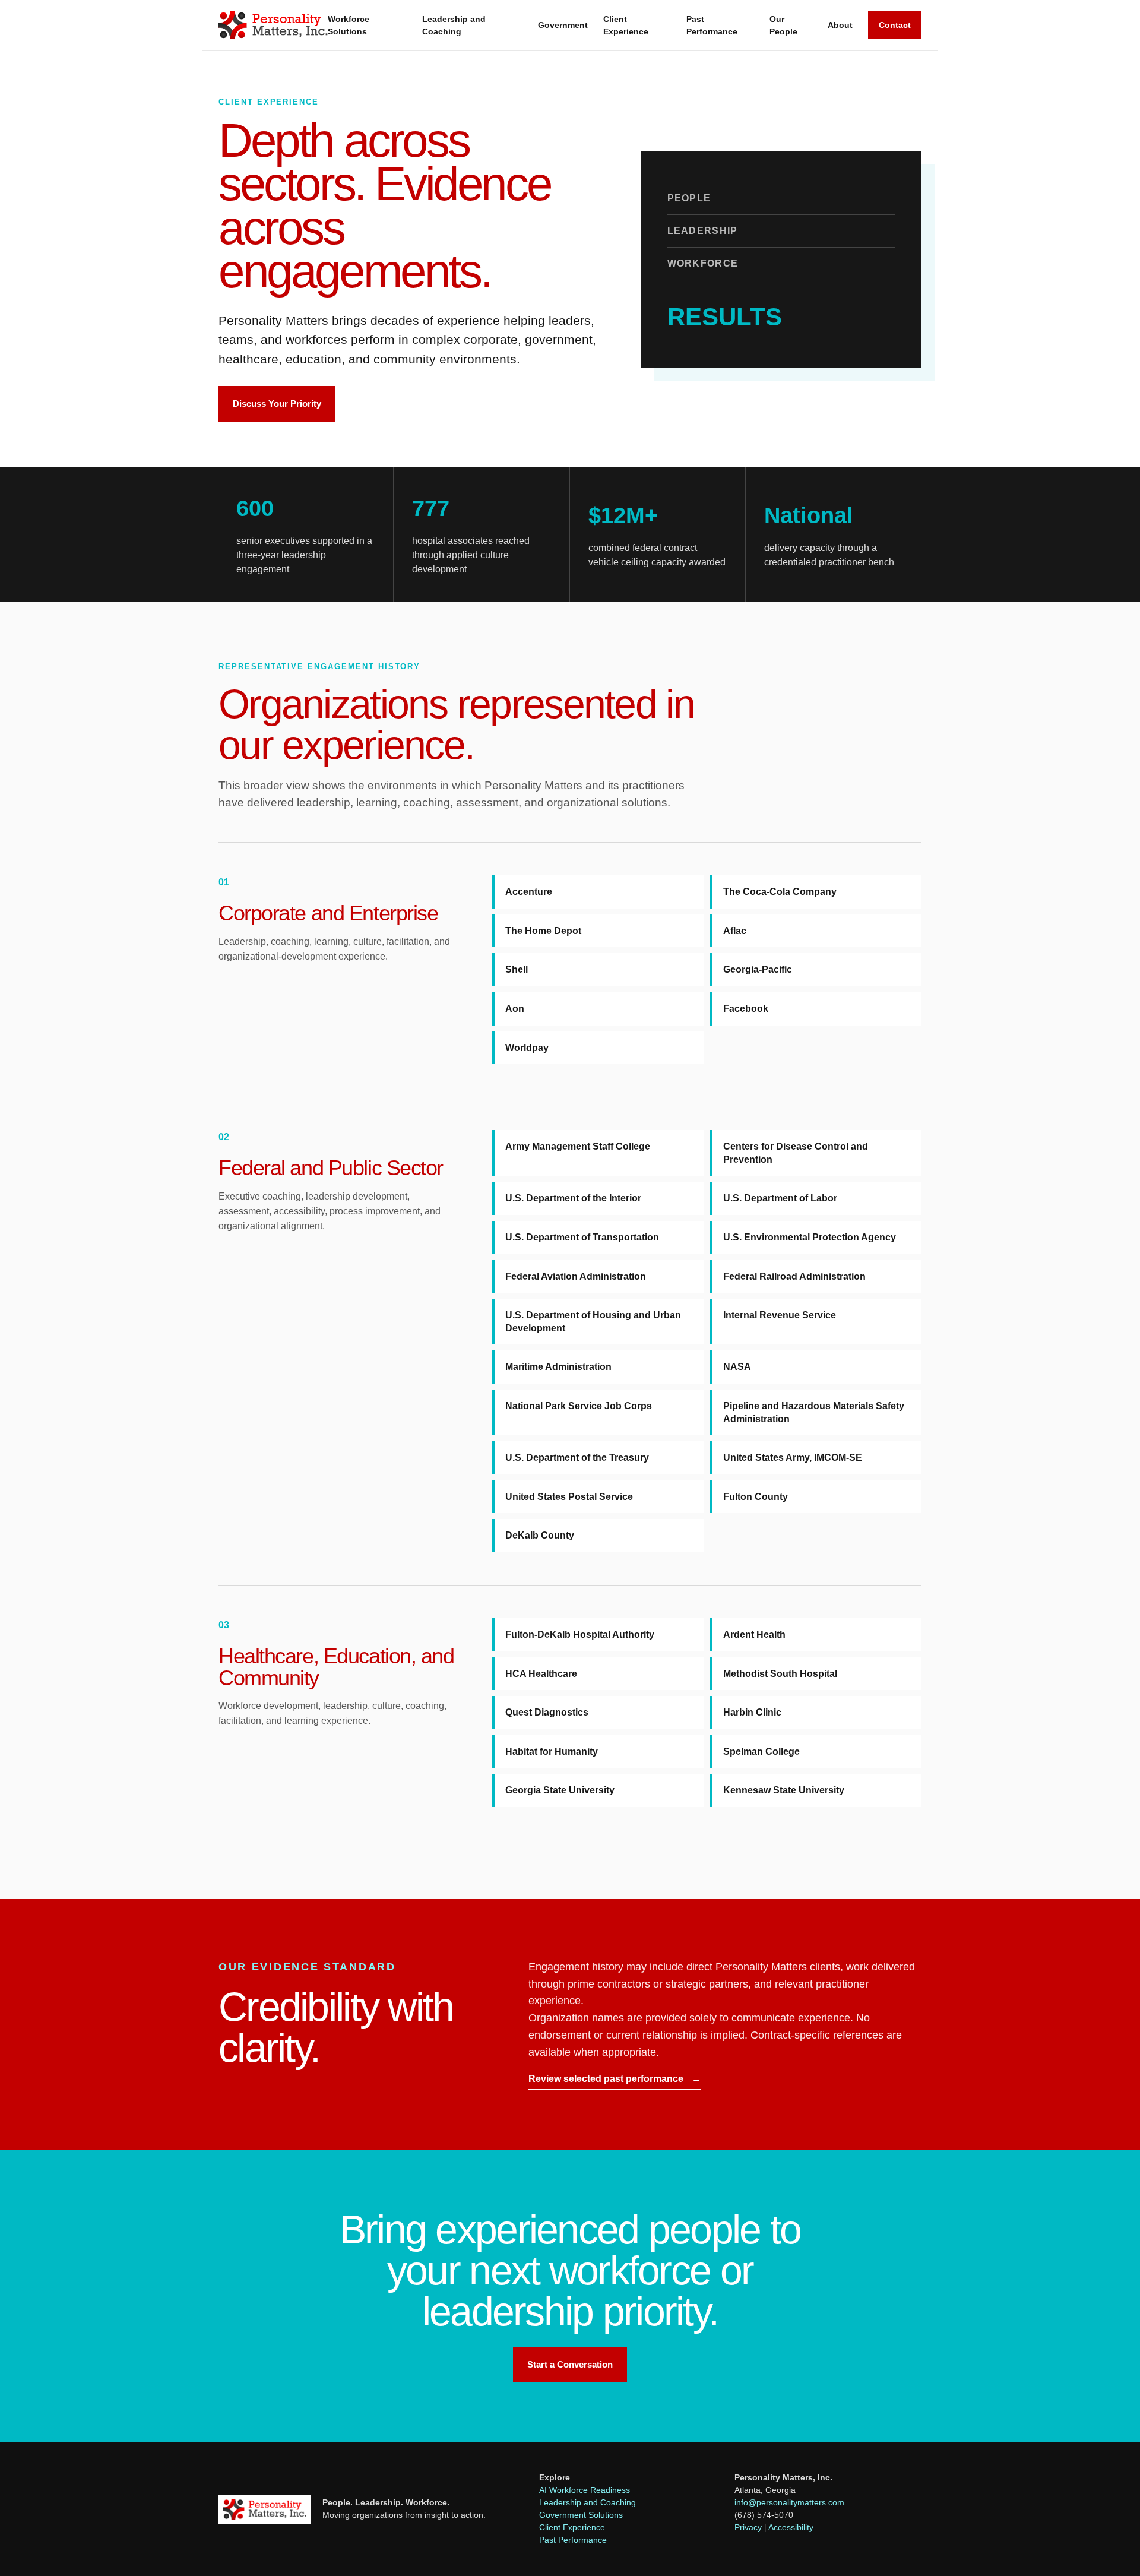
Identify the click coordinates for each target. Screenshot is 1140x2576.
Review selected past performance (615, 2079)
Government (563, 25)
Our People (783, 25)
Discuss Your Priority (277, 404)
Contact (895, 25)
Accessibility (791, 2527)
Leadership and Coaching (454, 25)
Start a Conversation (570, 2364)
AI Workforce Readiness (585, 2490)
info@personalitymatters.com (789, 2502)
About (840, 25)
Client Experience (626, 25)
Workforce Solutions (349, 25)
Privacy (748, 2527)
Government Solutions (581, 2515)
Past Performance (712, 25)
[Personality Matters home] (273, 25)
